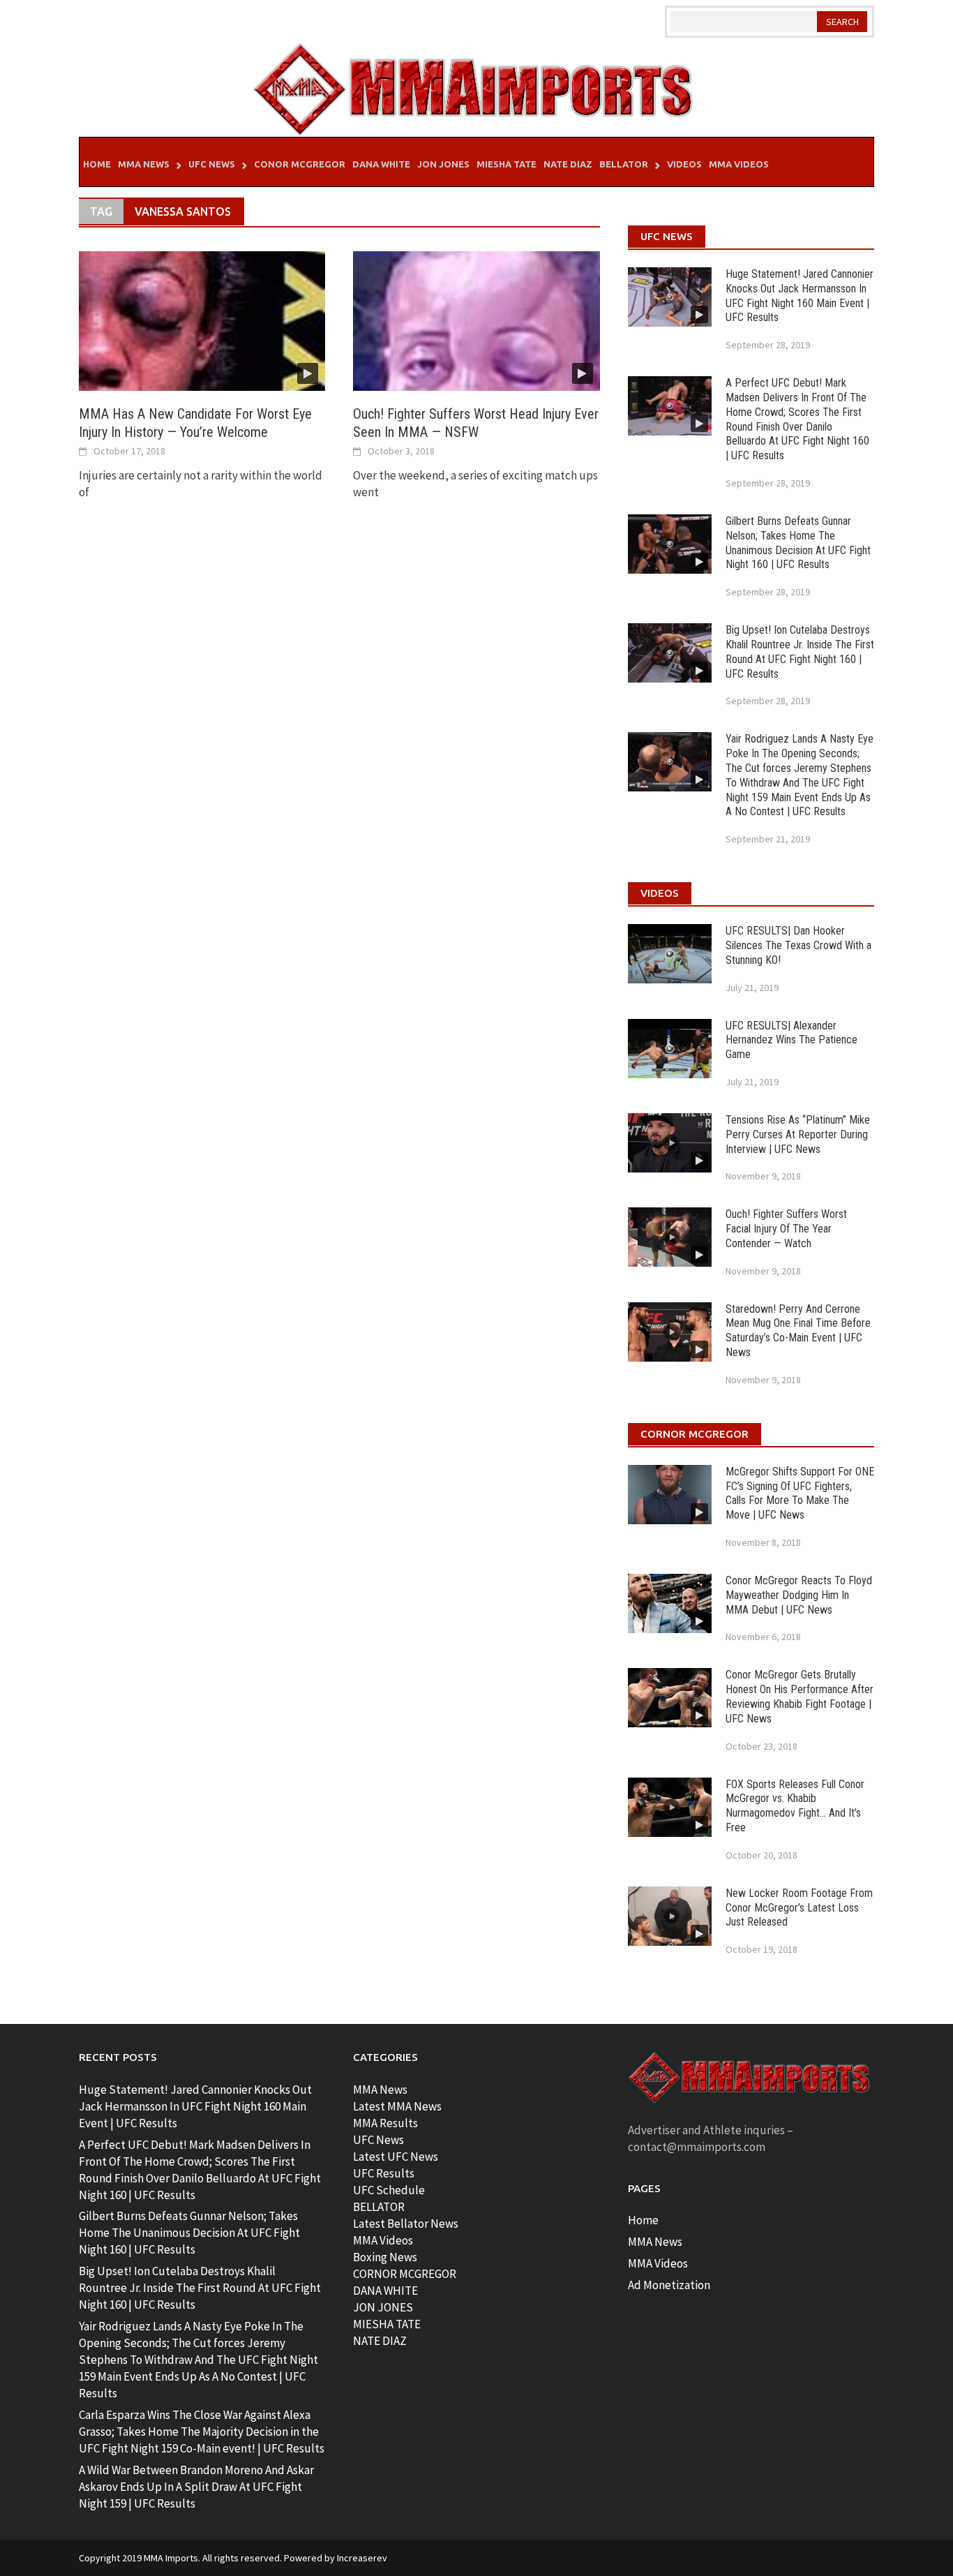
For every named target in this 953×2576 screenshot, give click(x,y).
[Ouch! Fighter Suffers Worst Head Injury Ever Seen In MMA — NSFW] (476, 320)
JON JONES (383, 2307)
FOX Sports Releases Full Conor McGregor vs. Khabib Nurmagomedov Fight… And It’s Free (795, 1806)
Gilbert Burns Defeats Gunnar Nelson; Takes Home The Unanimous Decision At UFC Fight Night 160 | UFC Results (798, 543)
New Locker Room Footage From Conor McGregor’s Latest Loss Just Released (799, 1908)
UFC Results (384, 2173)
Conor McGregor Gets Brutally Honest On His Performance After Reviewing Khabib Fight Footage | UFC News (800, 1696)
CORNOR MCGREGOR (405, 2274)
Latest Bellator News (406, 2224)
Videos (684, 164)
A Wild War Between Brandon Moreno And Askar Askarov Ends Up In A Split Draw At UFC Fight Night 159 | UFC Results (196, 2487)
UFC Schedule (389, 2190)
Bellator (624, 164)
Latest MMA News (397, 2106)
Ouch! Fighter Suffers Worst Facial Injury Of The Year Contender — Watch (786, 1229)
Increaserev (362, 2558)
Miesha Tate (506, 164)
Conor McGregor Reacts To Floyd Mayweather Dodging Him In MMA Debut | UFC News (799, 1595)
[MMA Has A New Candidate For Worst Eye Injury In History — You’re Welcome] (202, 320)
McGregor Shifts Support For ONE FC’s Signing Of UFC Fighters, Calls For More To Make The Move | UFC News (800, 1493)
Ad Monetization (669, 2285)
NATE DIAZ (380, 2341)
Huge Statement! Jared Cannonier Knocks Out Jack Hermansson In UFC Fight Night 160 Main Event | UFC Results (800, 296)
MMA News (144, 164)
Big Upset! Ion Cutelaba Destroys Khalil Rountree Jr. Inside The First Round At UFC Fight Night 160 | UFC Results (800, 652)
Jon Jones (443, 164)
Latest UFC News (396, 2157)
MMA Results (385, 2123)
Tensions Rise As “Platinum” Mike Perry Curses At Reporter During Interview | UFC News (798, 1134)
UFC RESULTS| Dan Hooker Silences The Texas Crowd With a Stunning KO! (798, 945)
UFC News (212, 164)
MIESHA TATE (387, 2324)
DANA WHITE (385, 2291)
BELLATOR (379, 2207)
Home (97, 164)
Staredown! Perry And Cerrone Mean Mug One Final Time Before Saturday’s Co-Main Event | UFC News (798, 1331)
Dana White (381, 164)
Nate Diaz (568, 164)
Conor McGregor (300, 164)
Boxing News (385, 2257)
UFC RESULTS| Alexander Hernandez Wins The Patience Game (791, 1040)
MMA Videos (739, 164)
